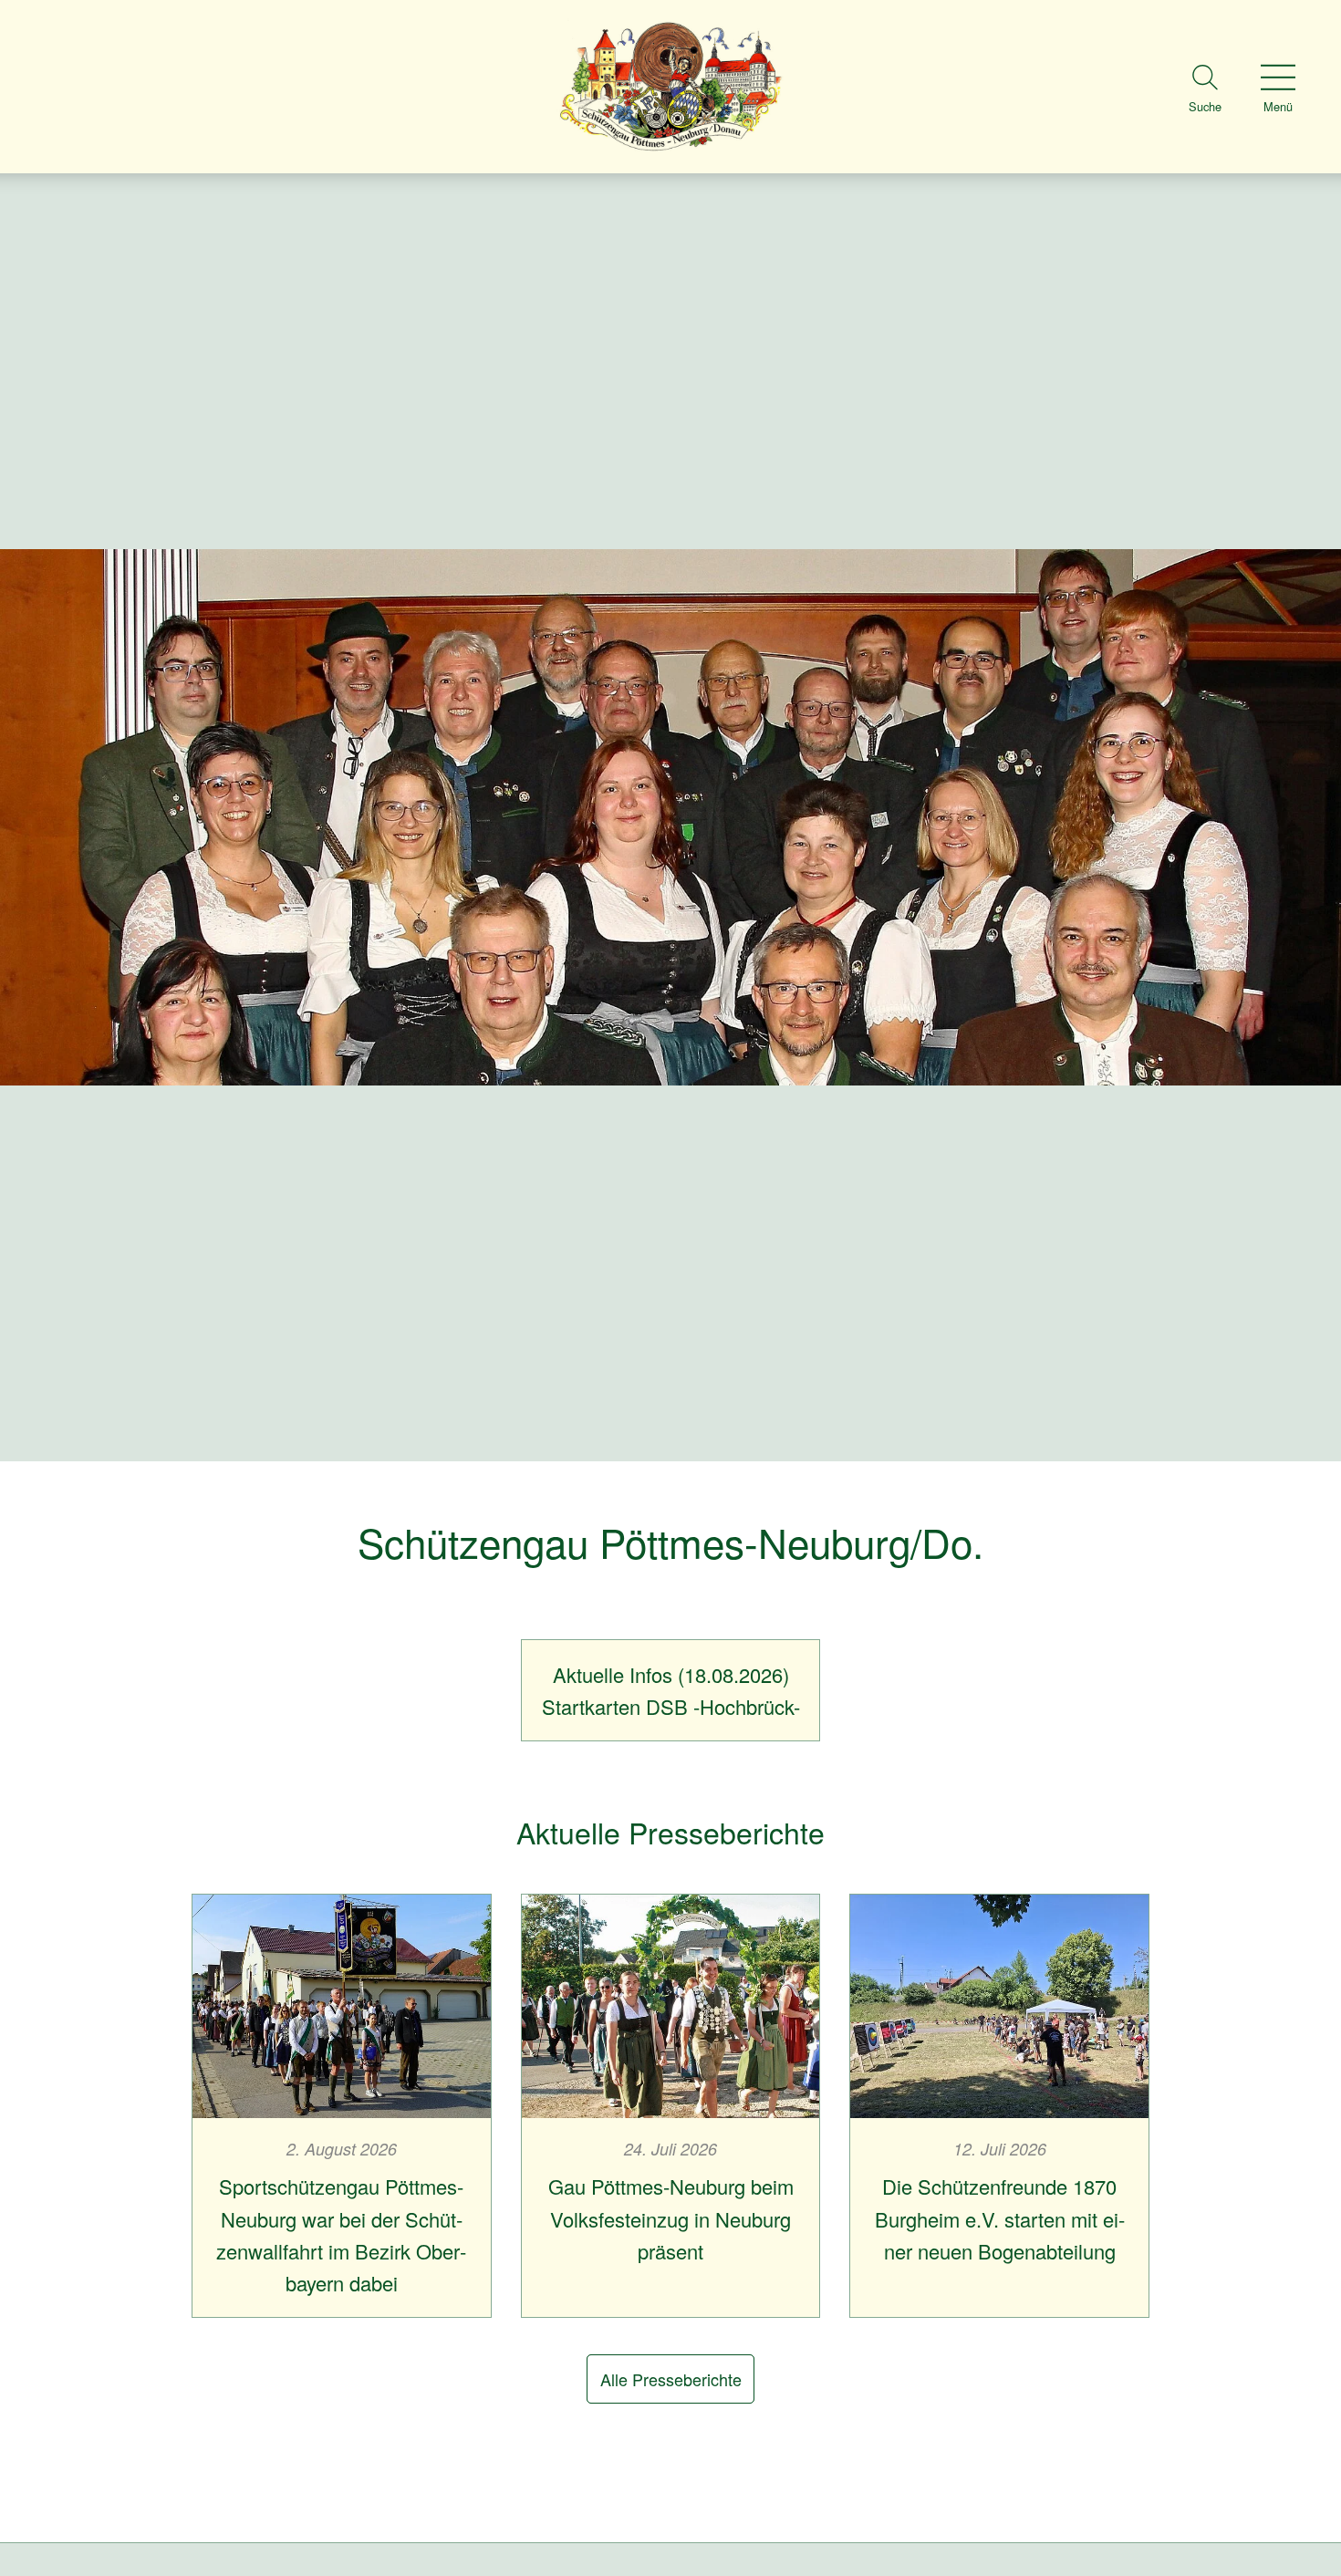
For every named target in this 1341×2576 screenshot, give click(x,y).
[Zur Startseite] (670, 87)
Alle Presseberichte (671, 2379)
